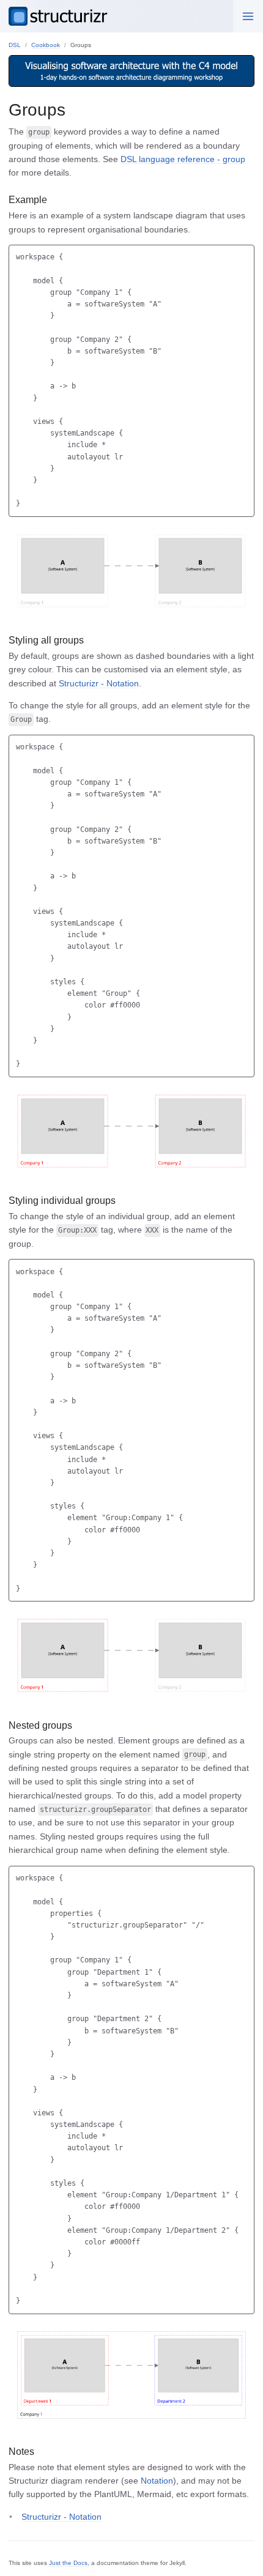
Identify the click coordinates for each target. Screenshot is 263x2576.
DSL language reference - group (183, 159)
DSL (15, 45)
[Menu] (248, 16)
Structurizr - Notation (99, 683)
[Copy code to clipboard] (245, 255)
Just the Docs (68, 2563)
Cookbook (46, 45)
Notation (157, 2481)
